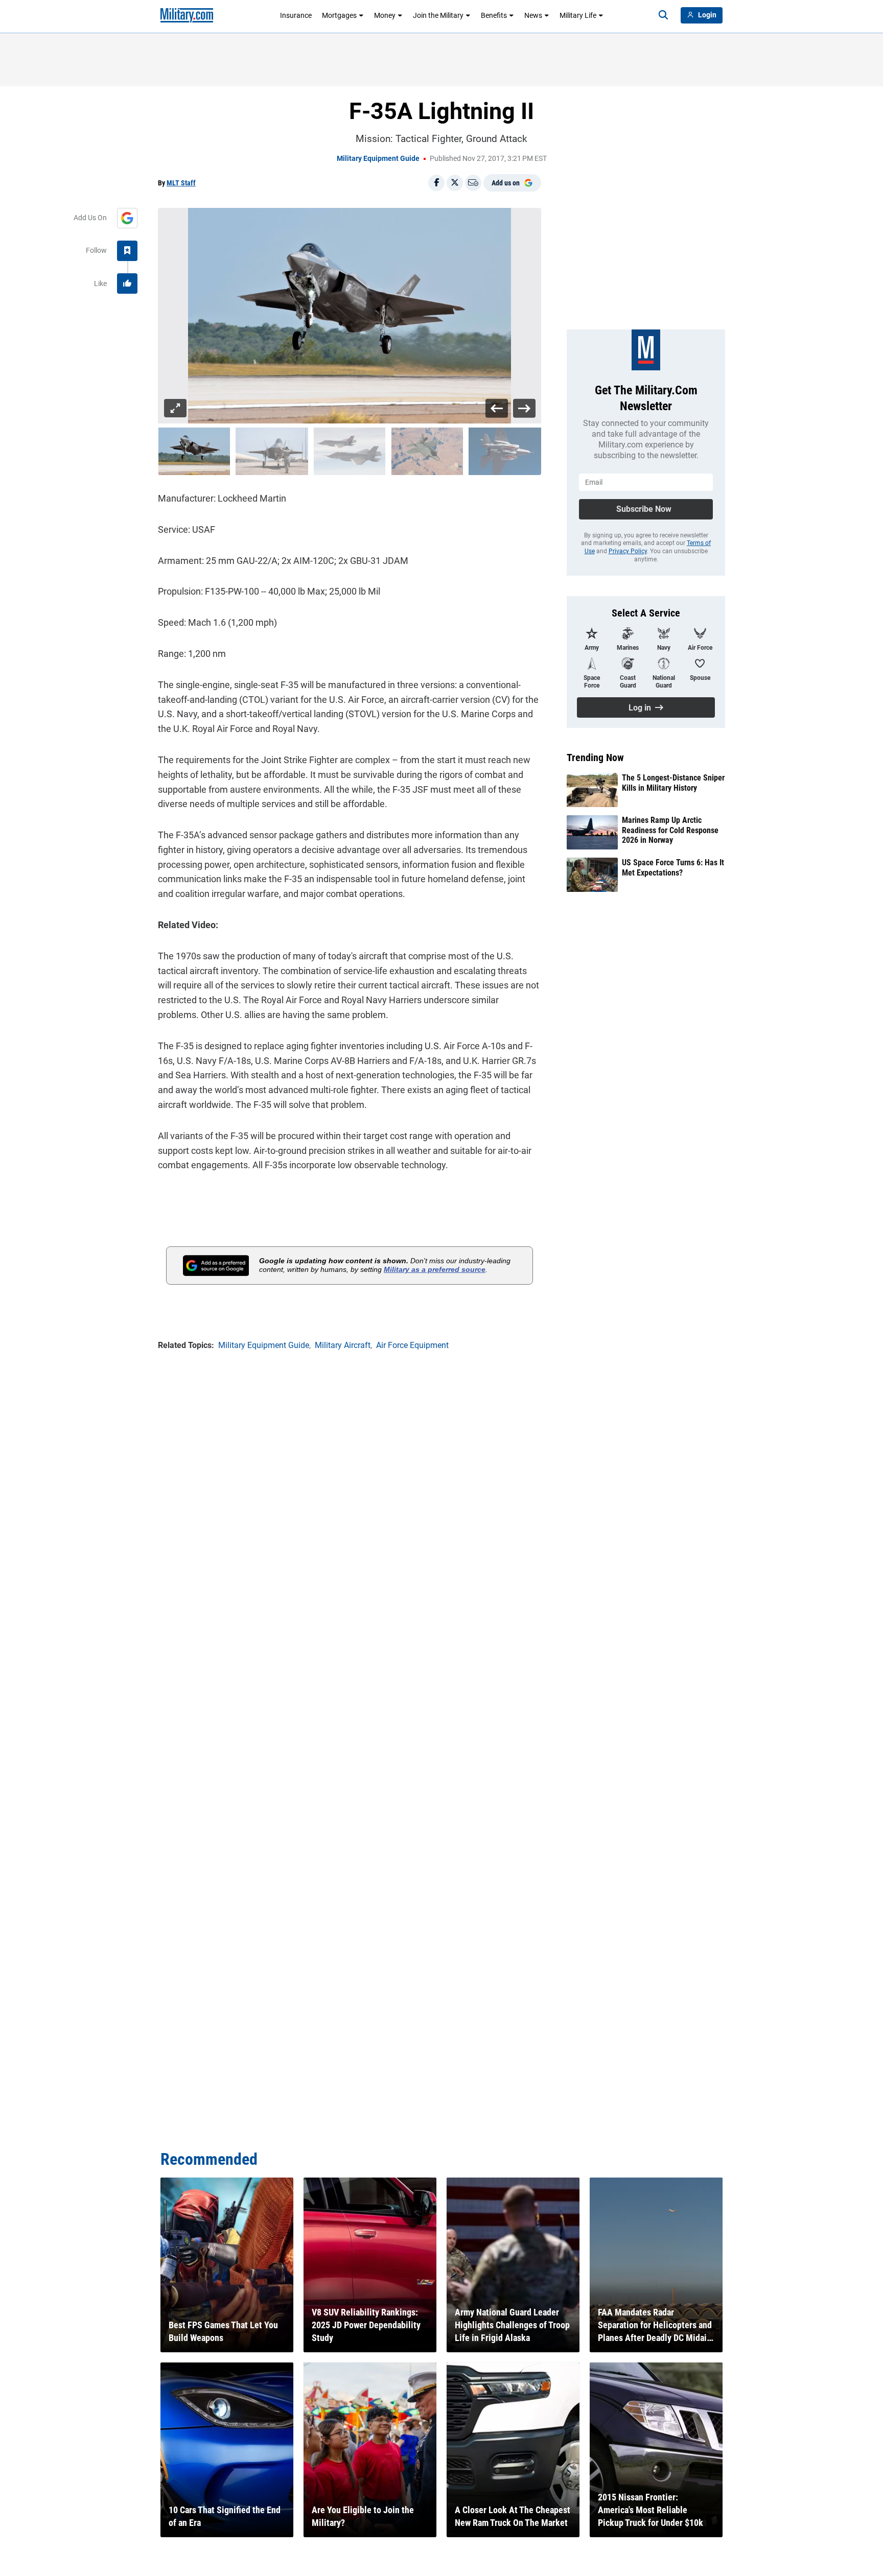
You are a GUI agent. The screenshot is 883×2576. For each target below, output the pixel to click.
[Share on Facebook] (436, 183)
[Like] (127, 283)
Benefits (494, 15)
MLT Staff (181, 183)
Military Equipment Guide (378, 158)
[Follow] (127, 251)
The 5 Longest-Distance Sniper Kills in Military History (673, 783)
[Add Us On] (127, 218)
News (533, 15)
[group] (350, 316)
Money (385, 15)
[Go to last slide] (497, 408)
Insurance (296, 15)
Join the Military (438, 15)
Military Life (578, 15)
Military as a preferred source (435, 1269)
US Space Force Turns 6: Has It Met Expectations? (673, 867)
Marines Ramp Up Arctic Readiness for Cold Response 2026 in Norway (670, 830)
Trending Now (595, 758)
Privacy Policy (628, 551)
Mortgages (339, 15)
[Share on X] (455, 183)
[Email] (473, 183)
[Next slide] (524, 408)
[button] (194, 451)
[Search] (663, 15)
